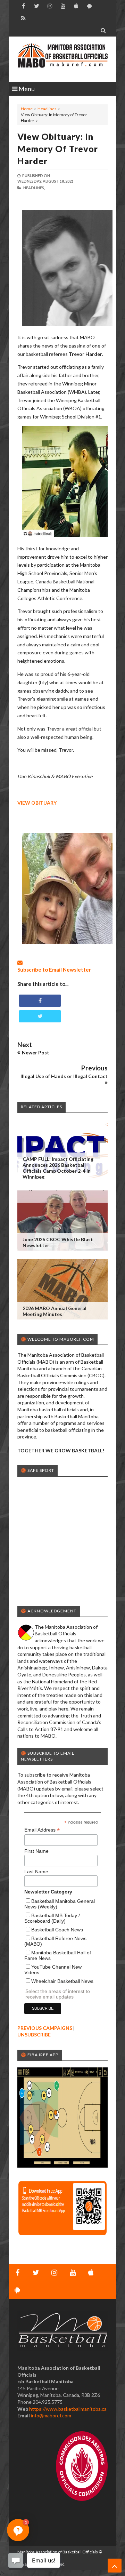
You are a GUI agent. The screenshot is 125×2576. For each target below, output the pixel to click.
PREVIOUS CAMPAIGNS (45, 2028)
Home (27, 109)
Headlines (47, 109)
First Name (36, 1851)
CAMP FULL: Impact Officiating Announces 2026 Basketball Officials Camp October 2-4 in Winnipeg (58, 1168)
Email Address (42, 1830)
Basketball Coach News (57, 1930)
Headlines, (34, 188)
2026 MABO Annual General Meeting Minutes (55, 1311)
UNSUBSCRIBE (34, 2035)
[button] (18, 2530)
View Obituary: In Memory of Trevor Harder (58, 149)
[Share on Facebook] (40, 1001)
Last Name (36, 1872)
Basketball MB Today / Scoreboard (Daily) (52, 1918)
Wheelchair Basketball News (62, 1981)
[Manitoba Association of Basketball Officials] (62, 59)
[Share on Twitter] (40, 1016)
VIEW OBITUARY (37, 803)
